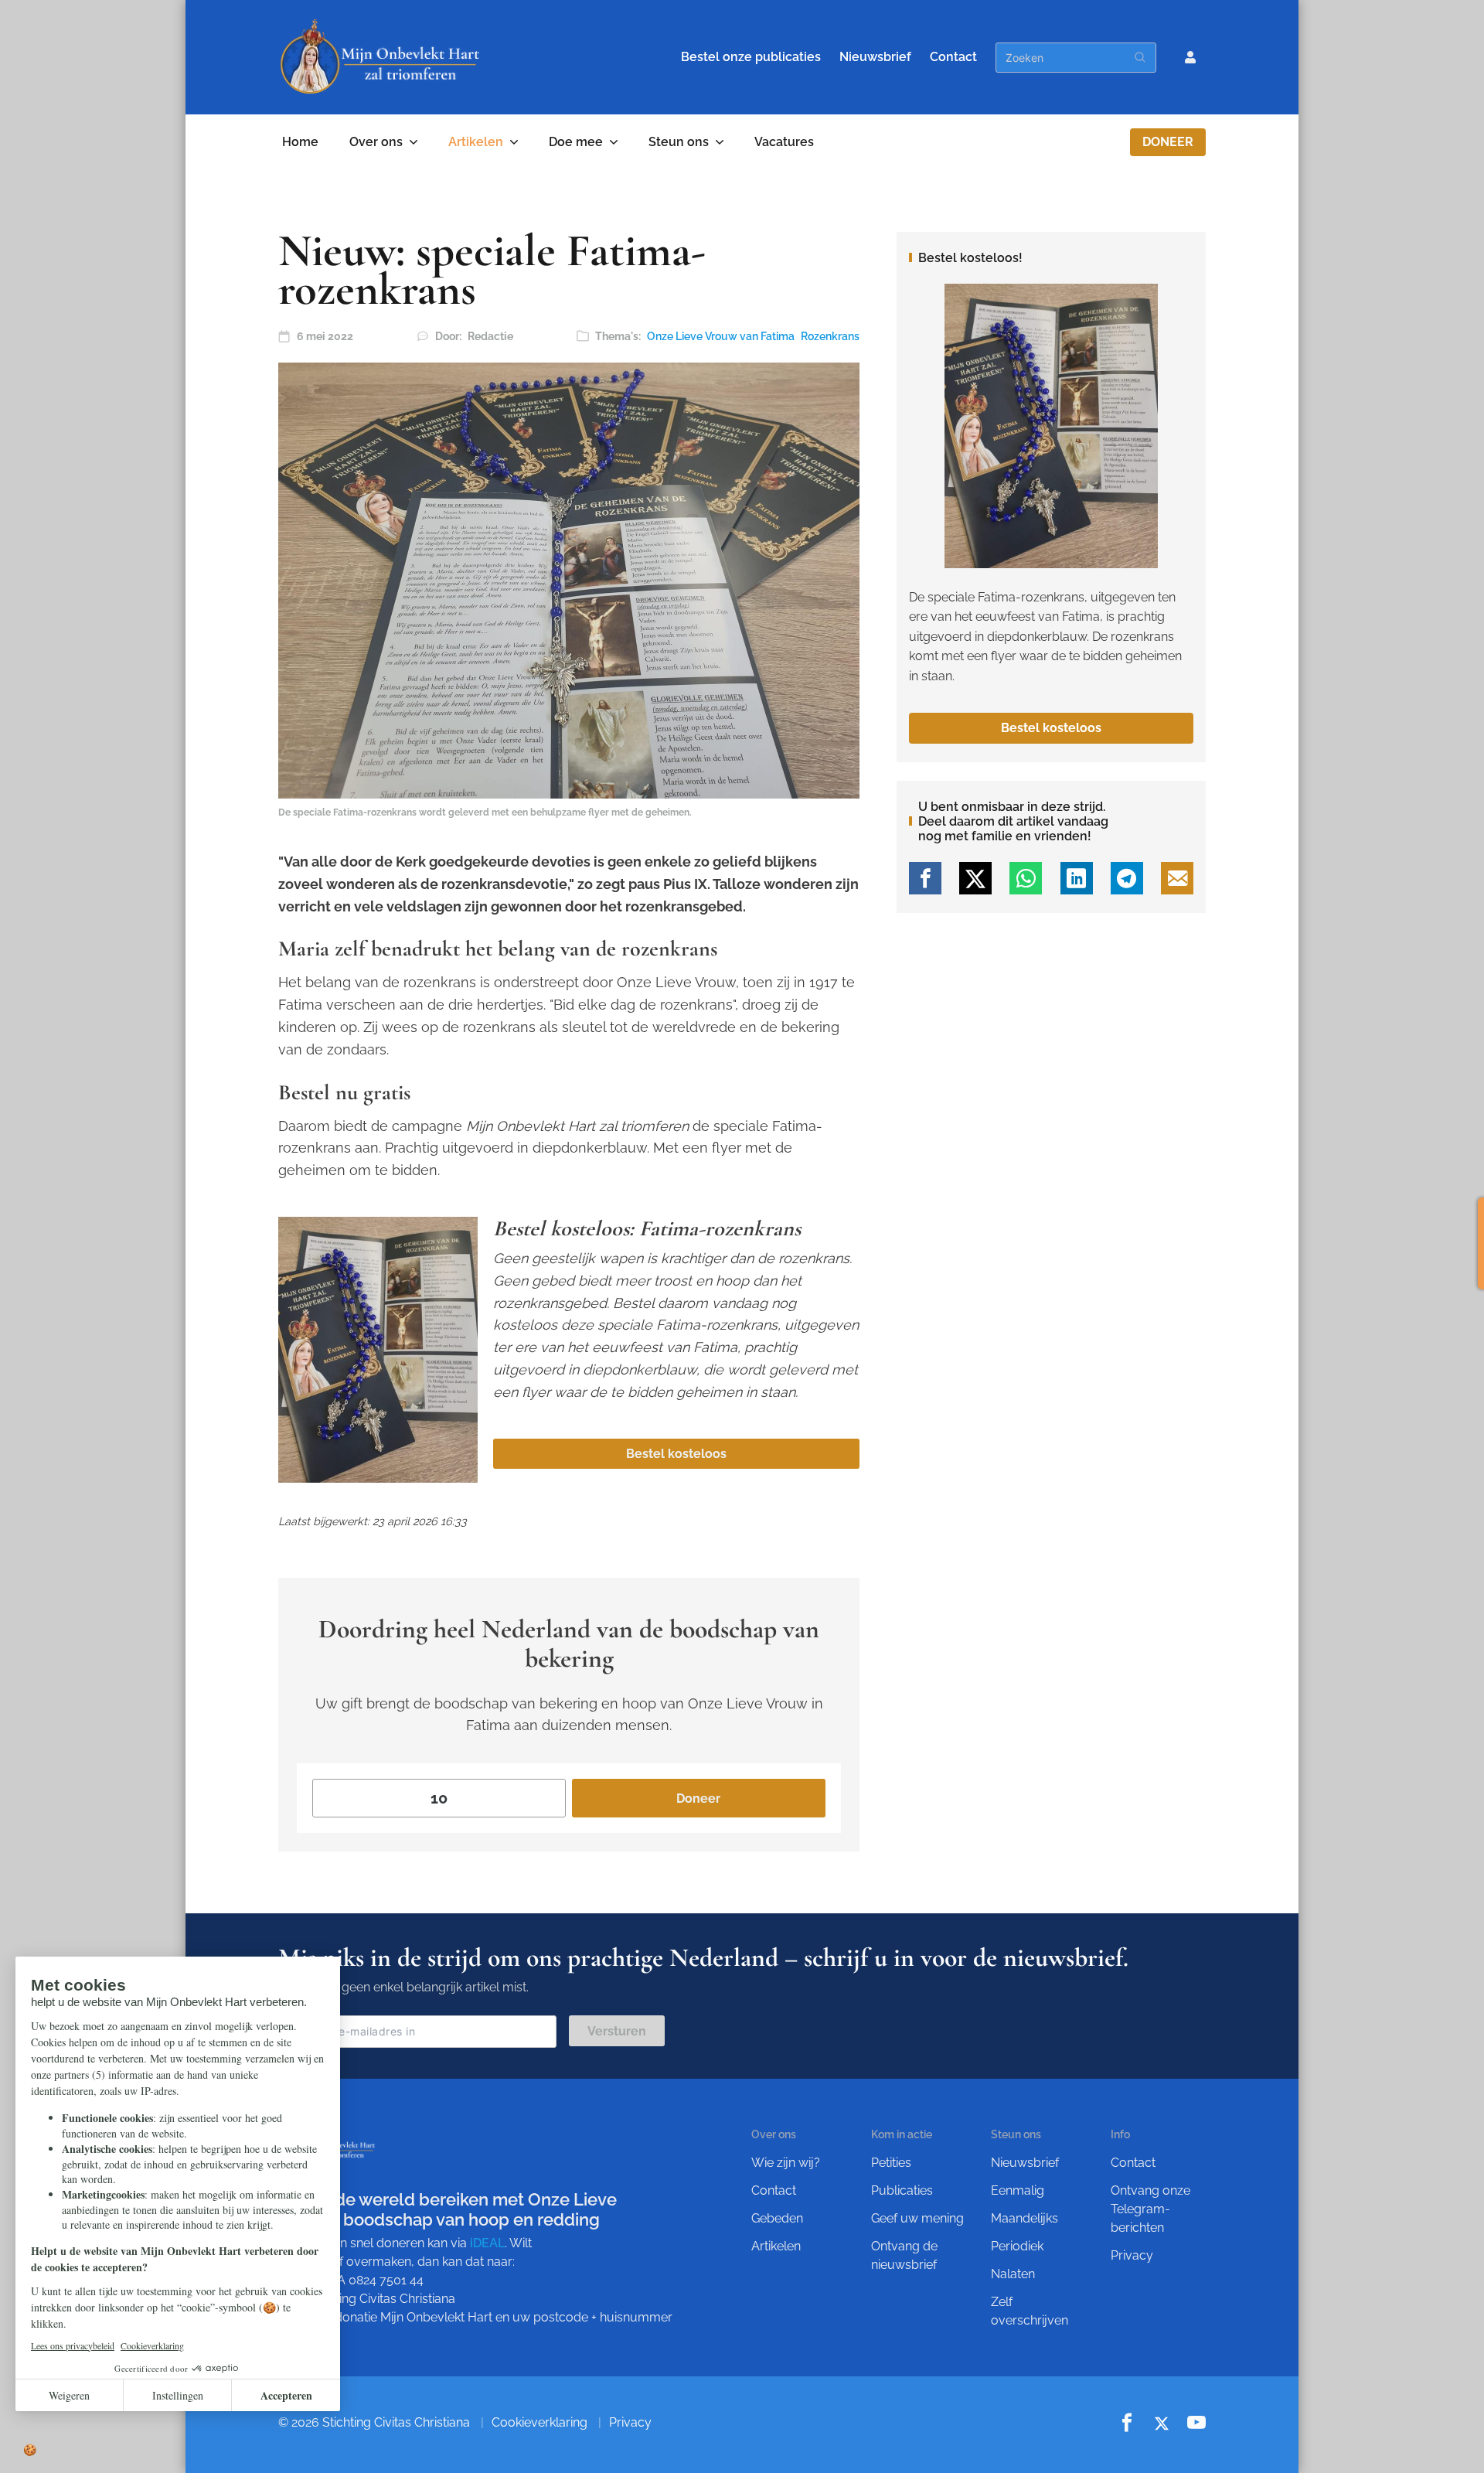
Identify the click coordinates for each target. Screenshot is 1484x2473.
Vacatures (784, 142)
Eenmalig (1018, 2190)
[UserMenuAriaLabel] (1190, 57)
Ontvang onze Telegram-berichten (1150, 2209)
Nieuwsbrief (875, 57)
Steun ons (679, 142)
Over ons (376, 142)
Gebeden (777, 2218)
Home (300, 142)
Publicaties (902, 2190)
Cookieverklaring (539, 2422)
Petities (891, 2163)
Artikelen (476, 142)
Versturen (617, 2031)
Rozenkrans (830, 336)
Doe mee (576, 142)
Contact (953, 57)
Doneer (1168, 142)
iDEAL (487, 2243)
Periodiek (1017, 2246)
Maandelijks (1025, 2218)
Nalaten (1013, 2274)
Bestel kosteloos (676, 1454)
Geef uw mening (917, 2218)
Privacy (1132, 2255)
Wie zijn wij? (786, 2163)
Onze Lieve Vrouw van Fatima (721, 336)
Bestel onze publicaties (751, 57)
